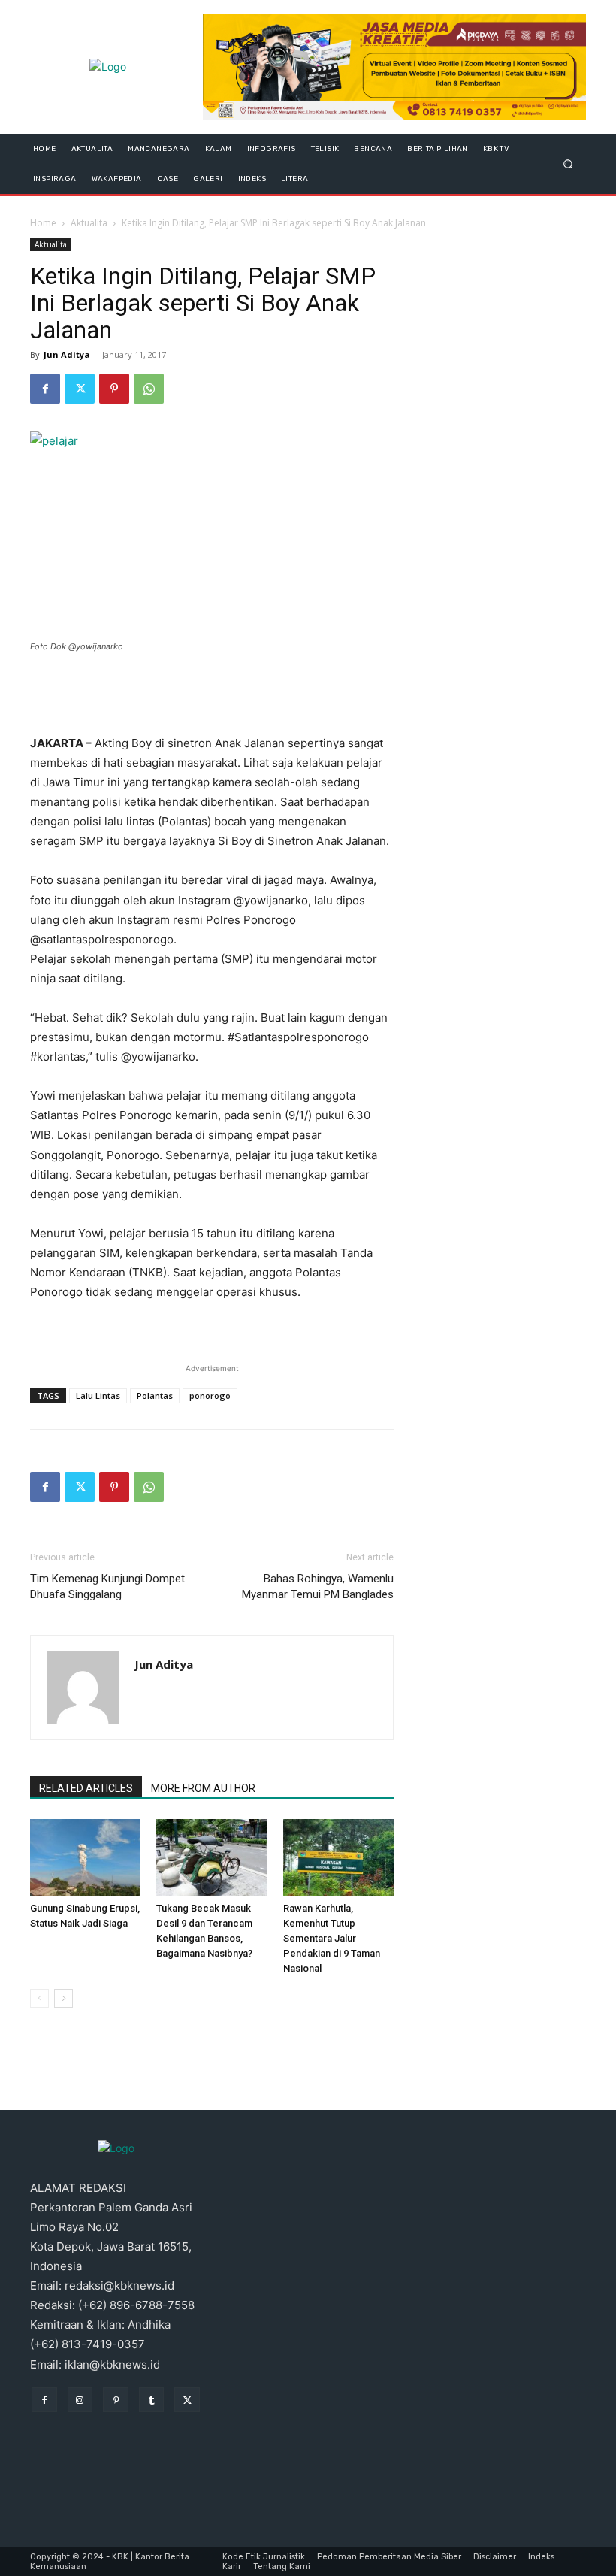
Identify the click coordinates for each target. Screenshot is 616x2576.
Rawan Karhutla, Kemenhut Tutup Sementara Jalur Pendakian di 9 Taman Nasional (332, 1938)
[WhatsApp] (149, 389)
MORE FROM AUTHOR (203, 1788)
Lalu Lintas (98, 1395)
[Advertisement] (212, 695)
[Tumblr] (152, 2400)
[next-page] (63, 1998)
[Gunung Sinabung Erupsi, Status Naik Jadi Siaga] (85, 1857)
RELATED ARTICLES (86, 1788)
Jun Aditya (67, 354)
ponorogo (210, 1395)
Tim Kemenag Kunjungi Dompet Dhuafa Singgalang (107, 1586)
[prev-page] (39, 1998)
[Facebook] (45, 389)
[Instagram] (80, 2400)
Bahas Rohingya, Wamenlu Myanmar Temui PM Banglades (318, 1586)
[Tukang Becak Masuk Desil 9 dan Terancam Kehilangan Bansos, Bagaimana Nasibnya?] (211, 1857)
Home (43, 223)
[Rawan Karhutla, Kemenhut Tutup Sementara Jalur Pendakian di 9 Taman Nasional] (338, 1857)
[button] (568, 163)
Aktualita (89, 223)
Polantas (155, 1395)
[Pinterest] (114, 389)
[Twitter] (80, 389)
